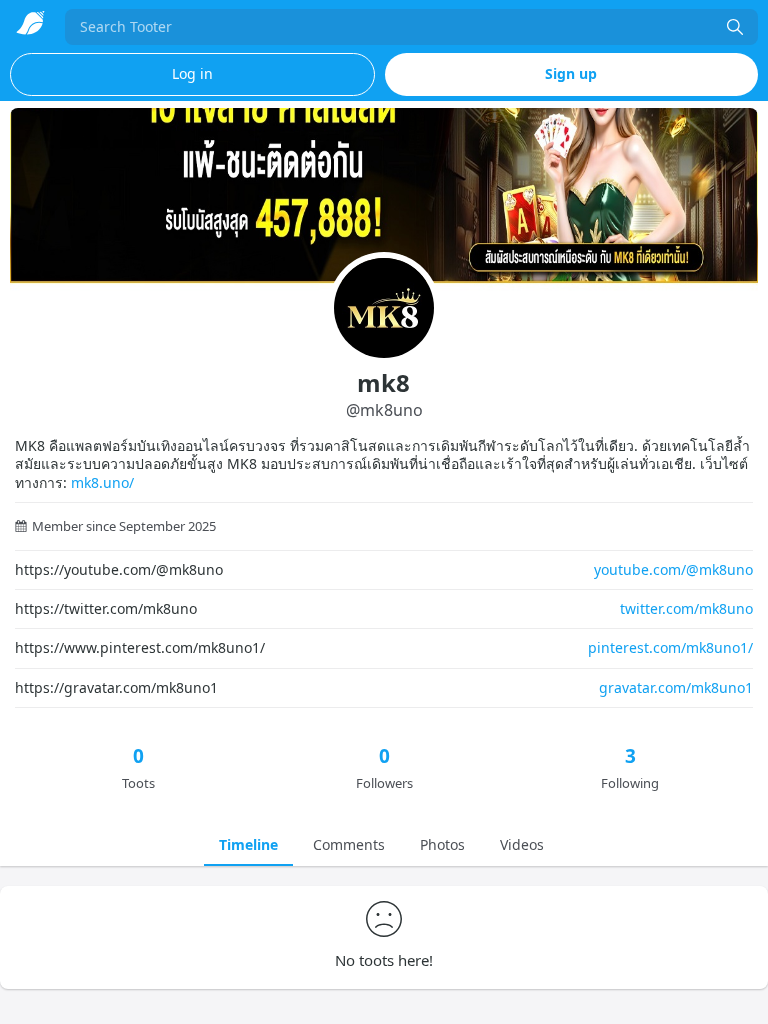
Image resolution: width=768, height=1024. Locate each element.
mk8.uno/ (102, 482)
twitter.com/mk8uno (686, 608)
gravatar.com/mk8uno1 (676, 687)
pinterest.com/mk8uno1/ (670, 647)
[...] (735, 27)
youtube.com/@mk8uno (673, 569)
